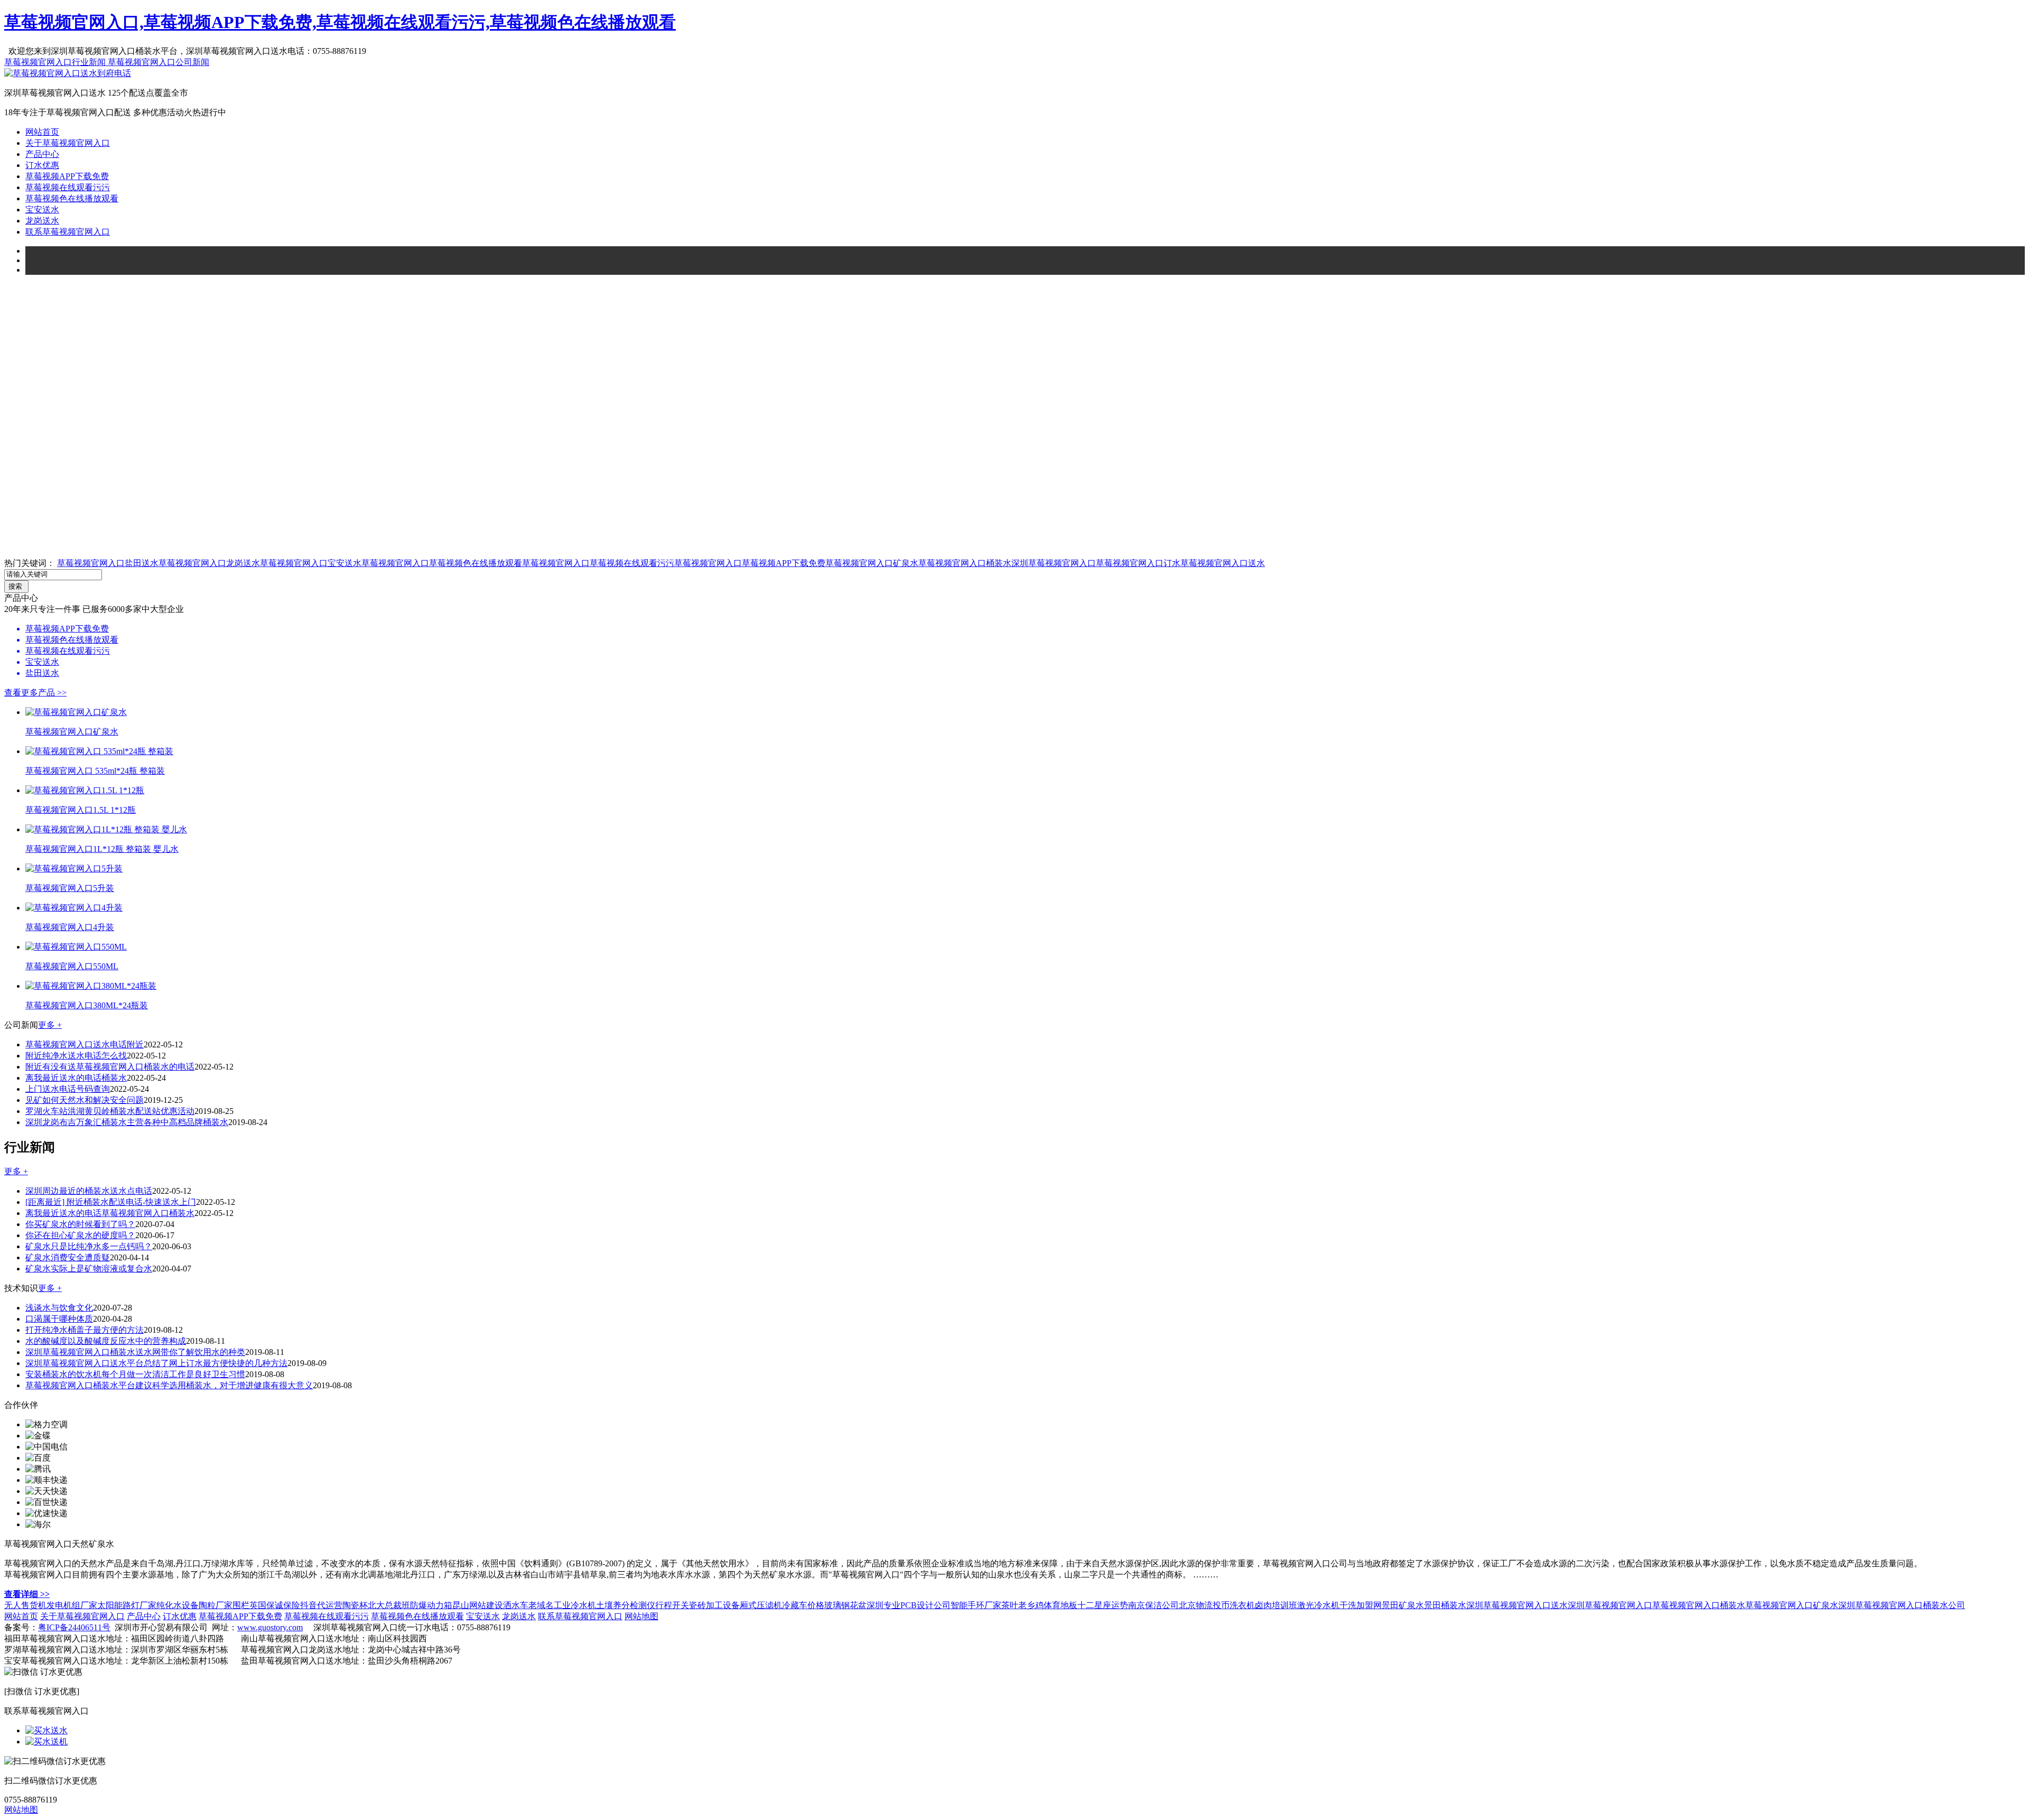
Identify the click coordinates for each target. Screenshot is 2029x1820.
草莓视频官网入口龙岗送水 (209, 563)
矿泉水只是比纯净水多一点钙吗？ (89, 1246)
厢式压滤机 (761, 1605)
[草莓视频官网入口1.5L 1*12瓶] (85, 790)
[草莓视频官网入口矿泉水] (76, 712)
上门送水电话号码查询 (68, 1089)
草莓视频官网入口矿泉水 (872, 563)
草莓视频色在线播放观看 (72, 198)
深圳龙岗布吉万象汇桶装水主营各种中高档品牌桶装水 (127, 1122)
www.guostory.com (270, 1627)
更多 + (50, 1025)
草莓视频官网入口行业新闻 (56, 62)
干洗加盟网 (1361, 1605)
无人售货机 (25, 1605)
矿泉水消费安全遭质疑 (68, 1257)
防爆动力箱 (431, 1605)
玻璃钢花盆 (845, 1605)
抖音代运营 (321, 1605)
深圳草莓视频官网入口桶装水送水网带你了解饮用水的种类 (135, 1352)
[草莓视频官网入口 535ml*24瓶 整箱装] (99, 751)
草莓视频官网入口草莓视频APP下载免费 (750, 563)
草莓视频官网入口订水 (1138, 563)
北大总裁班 (389, 1605)
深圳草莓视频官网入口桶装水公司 (1902, 1605)
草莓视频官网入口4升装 (70, 927)
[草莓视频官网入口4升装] (74, 908)
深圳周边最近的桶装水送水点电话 (89, 1191)
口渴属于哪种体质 (59, 1319)
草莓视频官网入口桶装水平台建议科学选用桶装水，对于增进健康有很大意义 (169, 1385)
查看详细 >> (27, 1594)
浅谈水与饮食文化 (59, 1308)
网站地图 (641, 1616)
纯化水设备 (178, 1605)
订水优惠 (42, 165)
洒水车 (516, 1605)
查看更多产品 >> (35, 693)
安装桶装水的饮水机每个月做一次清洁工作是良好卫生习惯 (135, 1374)
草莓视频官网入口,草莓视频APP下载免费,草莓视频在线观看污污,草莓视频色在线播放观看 (340, 22)
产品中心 (42, 154)
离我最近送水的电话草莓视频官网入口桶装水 (110, 1213)
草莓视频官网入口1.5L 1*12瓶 (81, 810)
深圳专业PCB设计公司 (909, 1605)
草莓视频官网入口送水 (1223, 563)
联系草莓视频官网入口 (68, 232)
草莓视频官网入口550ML (72, 966)
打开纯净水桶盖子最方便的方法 (85, 1330)
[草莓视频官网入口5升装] (74, 869)
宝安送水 (42, 210)
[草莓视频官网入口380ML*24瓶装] (91, 986)
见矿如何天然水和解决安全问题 (85, 1100)
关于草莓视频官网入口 (68, 143)
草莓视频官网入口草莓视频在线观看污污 (598, 563)
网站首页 (42, 132)
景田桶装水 (1445, 1605)
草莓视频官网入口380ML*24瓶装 (87, 1005)
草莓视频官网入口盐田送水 (108, 563)
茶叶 (1010, 1605)
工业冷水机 (575, 1605)
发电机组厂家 (72, 1605)
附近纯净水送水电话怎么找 (76, 1056)
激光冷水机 (1318, 1605)
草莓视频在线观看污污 (68, 187)
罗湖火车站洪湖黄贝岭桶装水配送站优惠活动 (110, 1111)
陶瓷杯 (355, 1605)
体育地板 (1060, 1605)
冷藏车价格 (803, 1605)
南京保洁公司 (1153, 1605)
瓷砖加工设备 (714, 1605)
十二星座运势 (1103, 1605)
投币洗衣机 (1234, 1605)
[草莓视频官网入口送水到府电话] (68, 73)
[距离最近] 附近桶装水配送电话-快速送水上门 (111, 1202)
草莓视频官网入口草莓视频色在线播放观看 (442, 563)
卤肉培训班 (1276, 1605)
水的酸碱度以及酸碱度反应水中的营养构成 (106, 1341)
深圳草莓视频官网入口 (1054, 563)
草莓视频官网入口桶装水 (965, 563)
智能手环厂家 (976, 1605)
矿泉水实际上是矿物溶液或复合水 (89, 1269)
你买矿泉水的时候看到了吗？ (80, 1224)
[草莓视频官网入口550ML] (76, 947)
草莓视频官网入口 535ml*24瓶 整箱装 (95, 771)
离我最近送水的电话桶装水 (76, 1078)
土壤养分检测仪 (626, 1605)
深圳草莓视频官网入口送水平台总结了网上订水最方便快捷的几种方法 (156, 1363)
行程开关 (672, 1605)
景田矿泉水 (1403, 1605)
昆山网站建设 (478, 1605)
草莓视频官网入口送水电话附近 (85, 1044)
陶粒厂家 (216, 1605)
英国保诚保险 (275, 1605)
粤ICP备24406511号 (74, 1627)
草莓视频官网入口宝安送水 (311, 563)
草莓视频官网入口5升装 (70, 888)
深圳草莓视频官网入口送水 (1517, 1605)
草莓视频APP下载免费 (67, 176)
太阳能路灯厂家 (127, 1605)
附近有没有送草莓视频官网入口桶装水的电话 (110, 1067)
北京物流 (1196, 1605)
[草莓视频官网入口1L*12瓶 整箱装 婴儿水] (106, 829)
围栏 (241, 1605)
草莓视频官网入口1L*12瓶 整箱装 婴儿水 (102, 849)
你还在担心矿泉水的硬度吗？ (80, 1235)
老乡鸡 (1031, 1605)
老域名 (541, 1605)
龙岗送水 (42, 221)
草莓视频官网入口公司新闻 (159, 62)
